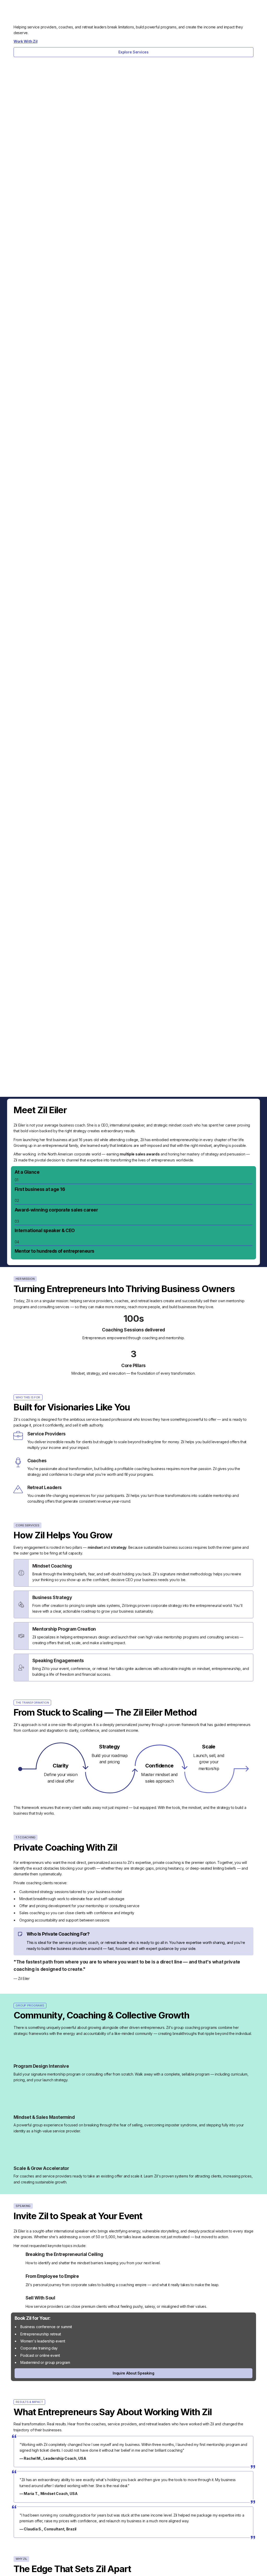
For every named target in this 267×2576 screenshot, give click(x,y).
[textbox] (61, 1774)
